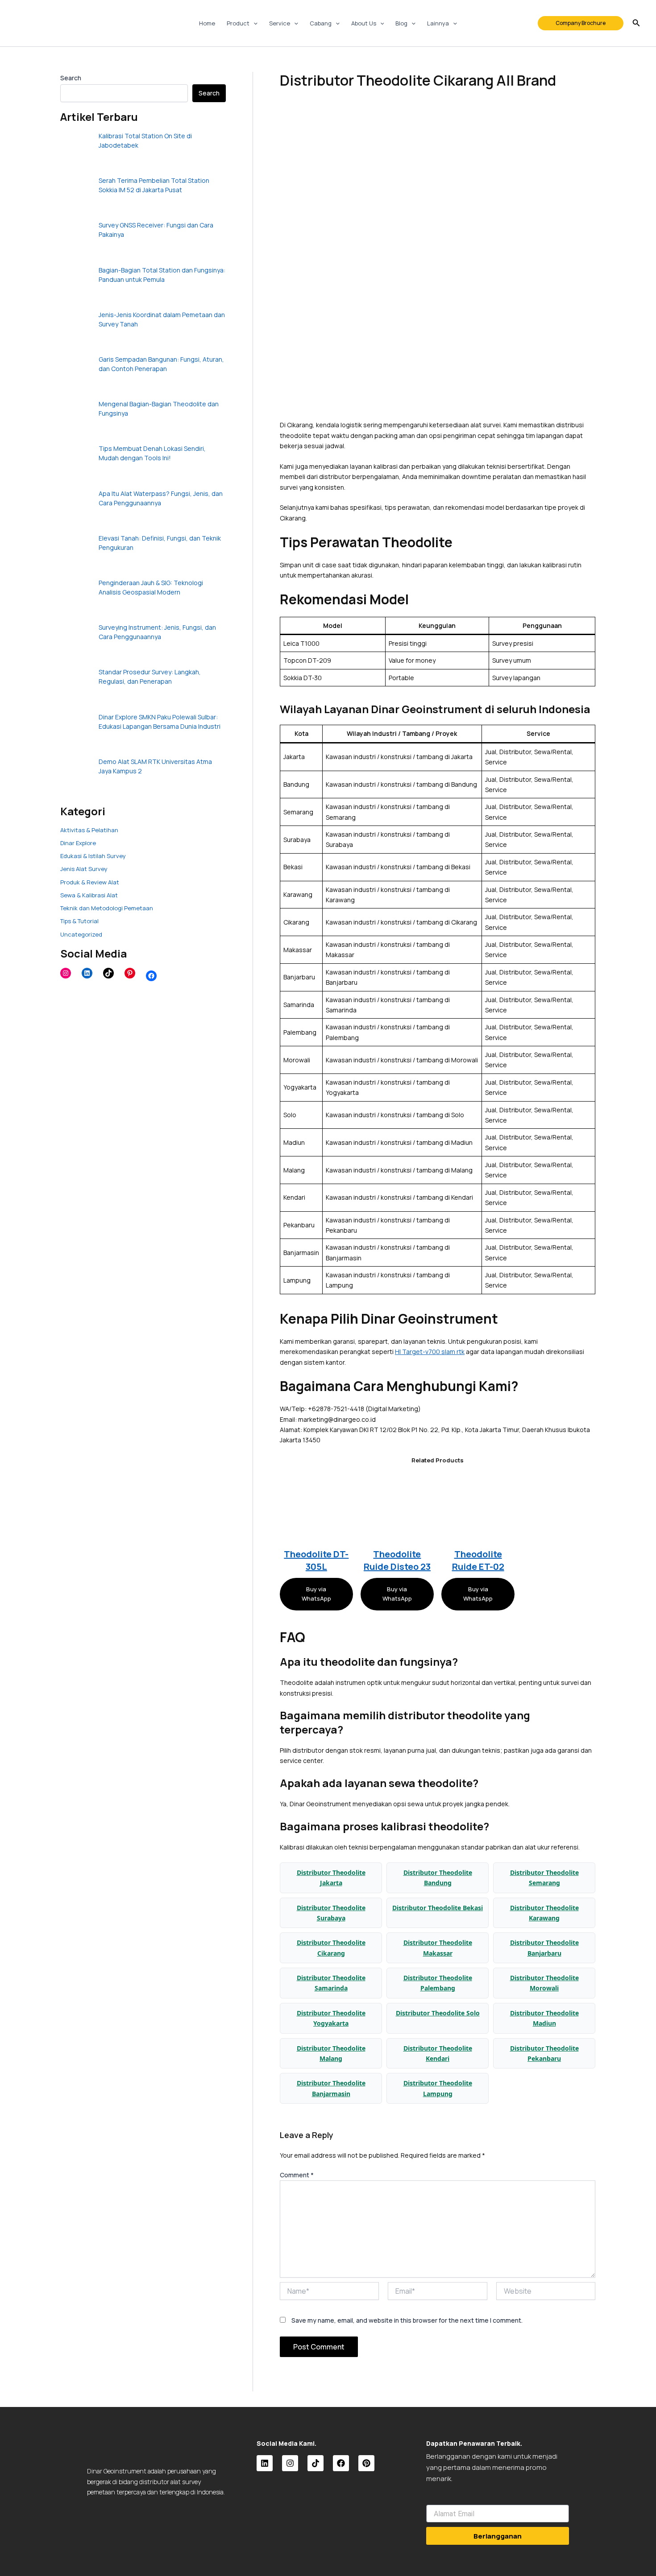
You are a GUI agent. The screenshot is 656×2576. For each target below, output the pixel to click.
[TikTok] (108, 973)
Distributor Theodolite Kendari (438, 2053)
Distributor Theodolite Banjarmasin (331, 2088)
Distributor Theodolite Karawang (544, 1913)
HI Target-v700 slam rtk (430, 1352)
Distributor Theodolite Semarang (544, 1878)
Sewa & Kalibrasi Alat (89, 895)
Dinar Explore (78, 843)
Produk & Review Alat (90, 882)
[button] (581, 23)
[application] (253, 23)
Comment (297, 2175)
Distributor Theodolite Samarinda (331, 1983)
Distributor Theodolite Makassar (438, 1948)
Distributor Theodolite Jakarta (331, 1878)
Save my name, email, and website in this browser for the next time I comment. (407, 2320)
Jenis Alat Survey (84, 869)
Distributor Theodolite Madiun (544, 2018)
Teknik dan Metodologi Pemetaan (107, 908)
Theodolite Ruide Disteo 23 (397, 1560)
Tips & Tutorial (79, 921)
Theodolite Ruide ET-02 (478, 1560)
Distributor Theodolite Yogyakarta (331, 2018)
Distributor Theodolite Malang (331, 2053)
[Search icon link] (636, 24)
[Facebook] (151, 976)
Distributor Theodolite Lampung (438, 2088)
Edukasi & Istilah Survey (93, 856)
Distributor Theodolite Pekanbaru (544, 2053)
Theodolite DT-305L (316, 1560)
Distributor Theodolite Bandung (438, 1878)
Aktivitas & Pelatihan (89, 830)
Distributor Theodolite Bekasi (438, 1908)
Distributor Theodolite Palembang (438, 1983)
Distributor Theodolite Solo (438, 2013)
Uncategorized (81, 934)
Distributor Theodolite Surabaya (331, 1913)
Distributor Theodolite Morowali (544, 1983)
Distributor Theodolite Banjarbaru (544, 1948)
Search (71, 78)
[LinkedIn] (87, 973)
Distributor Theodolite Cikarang (331, 1948)
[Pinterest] (130, 973)
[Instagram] (66, 973)
